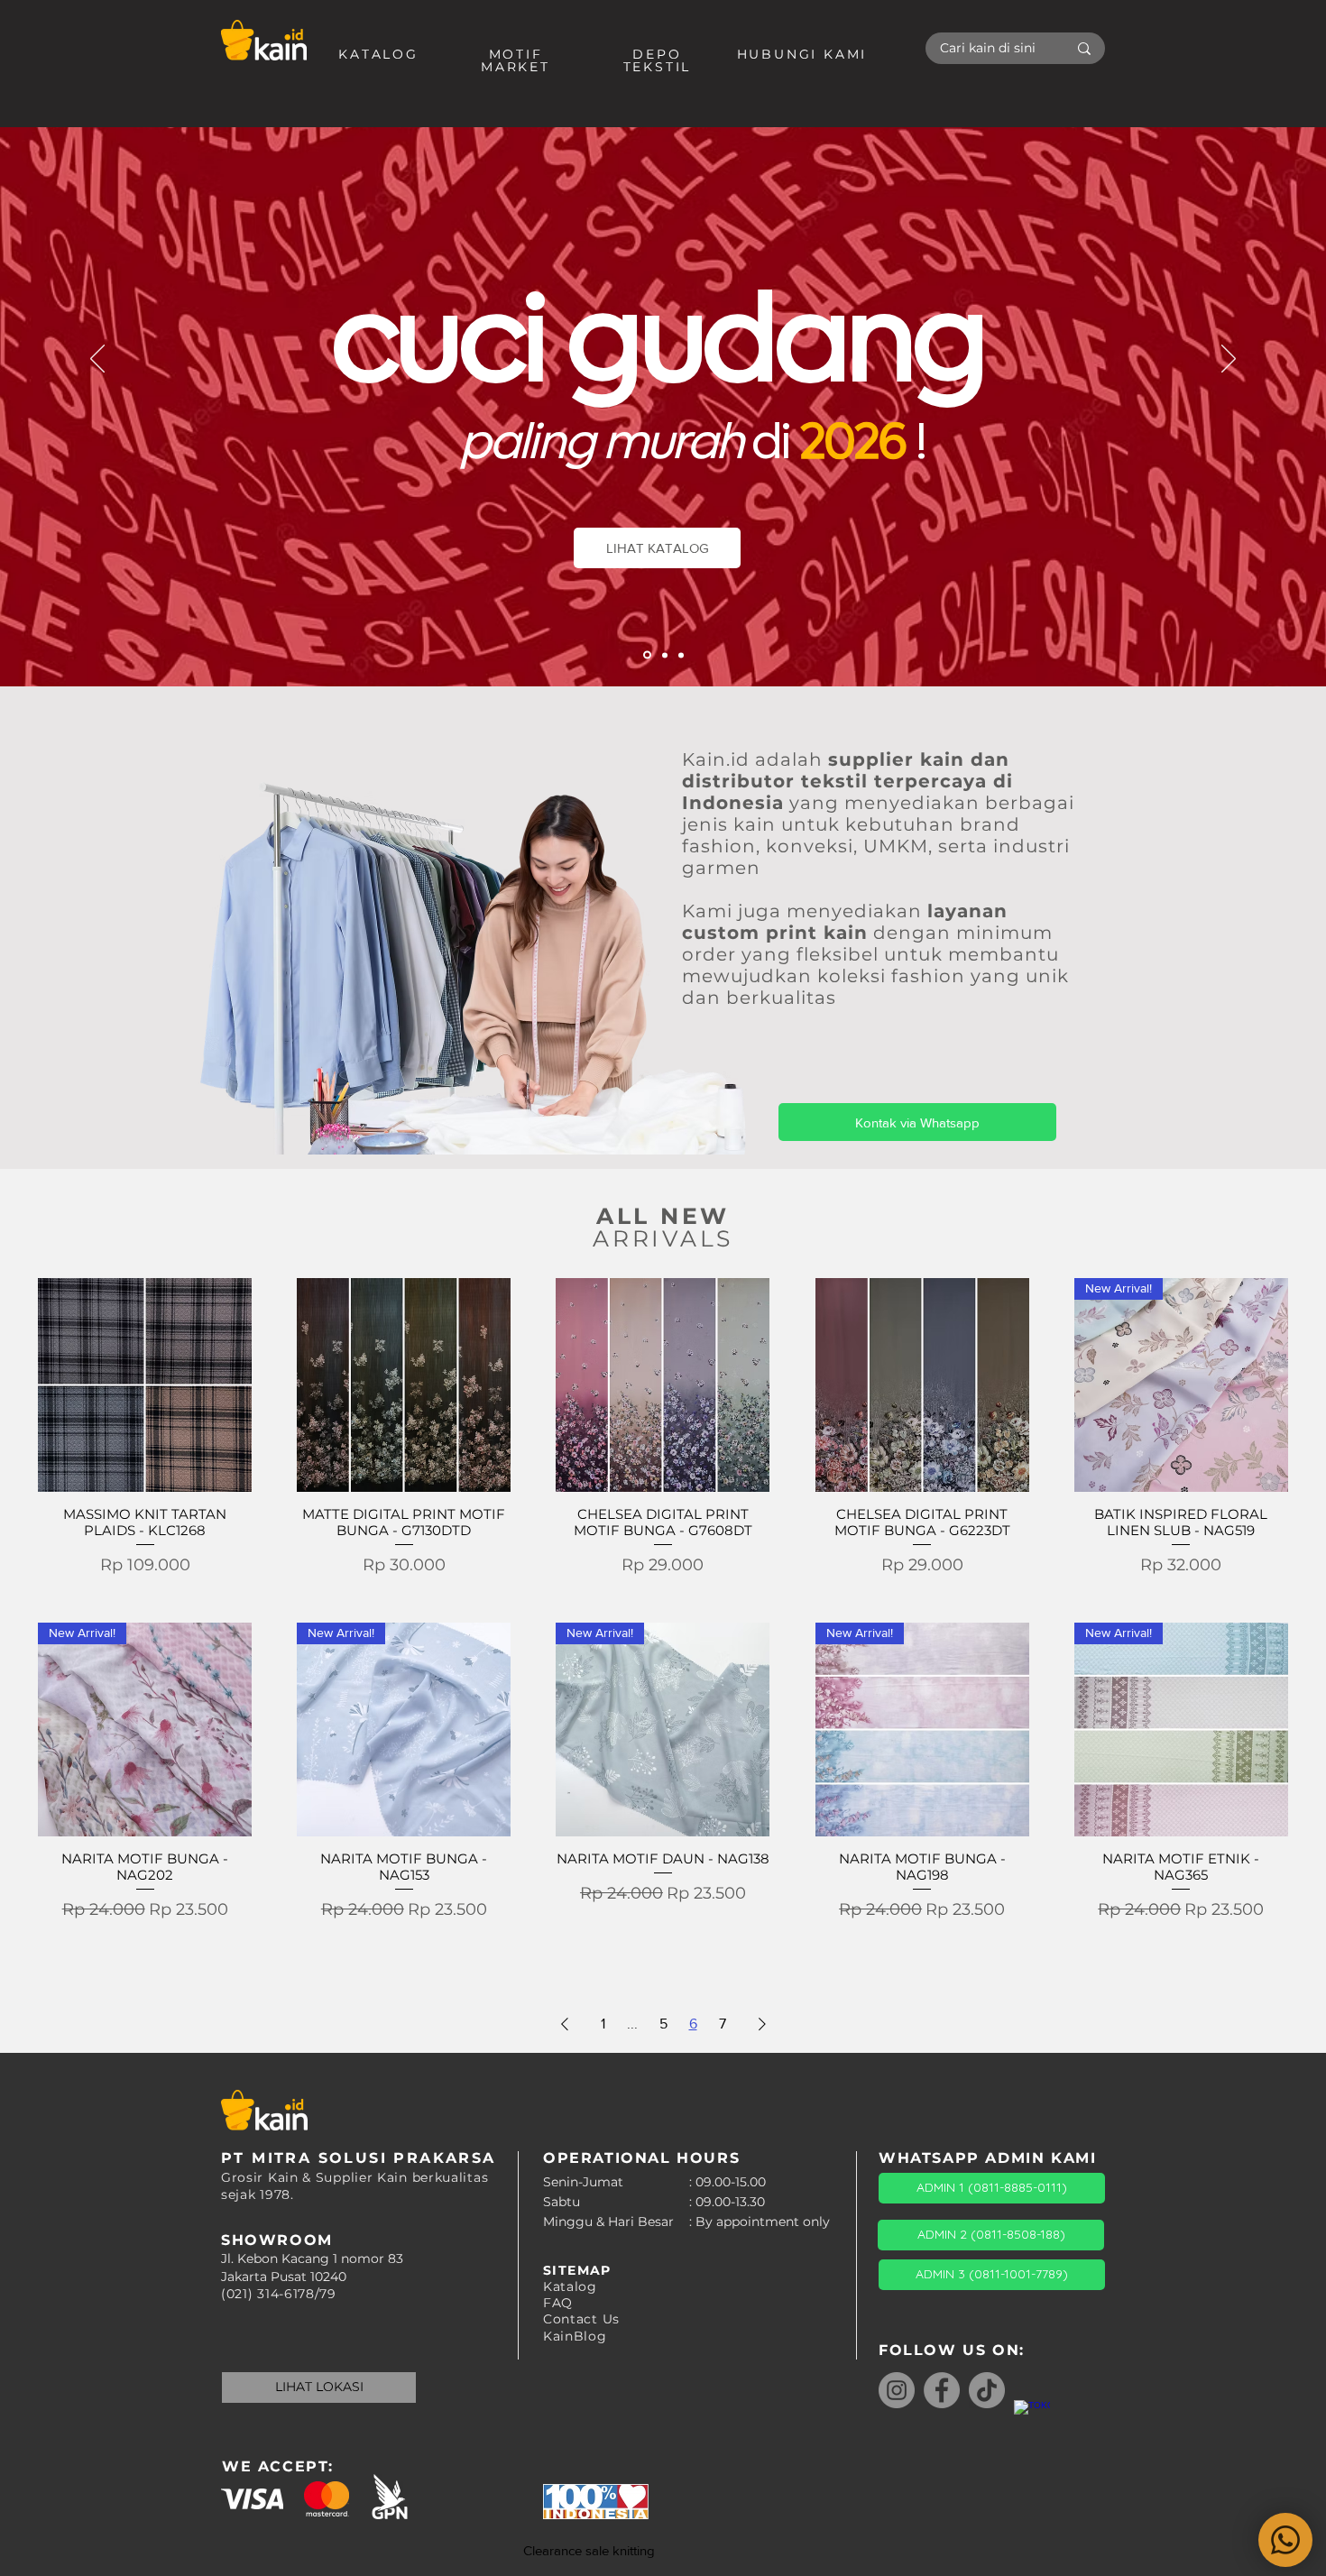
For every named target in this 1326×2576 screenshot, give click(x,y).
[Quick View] (145, 1385)
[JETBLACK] (665, 655)
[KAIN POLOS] (647, 655)
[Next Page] (762, 2024)
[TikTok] (987, 2390)
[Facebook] (942, 2390)
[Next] (1229, 360)
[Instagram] (897, 2390)
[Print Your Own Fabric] (681, 655)
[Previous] (97, 360)
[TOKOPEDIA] (1032, 2418)
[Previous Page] (565, 2024)
